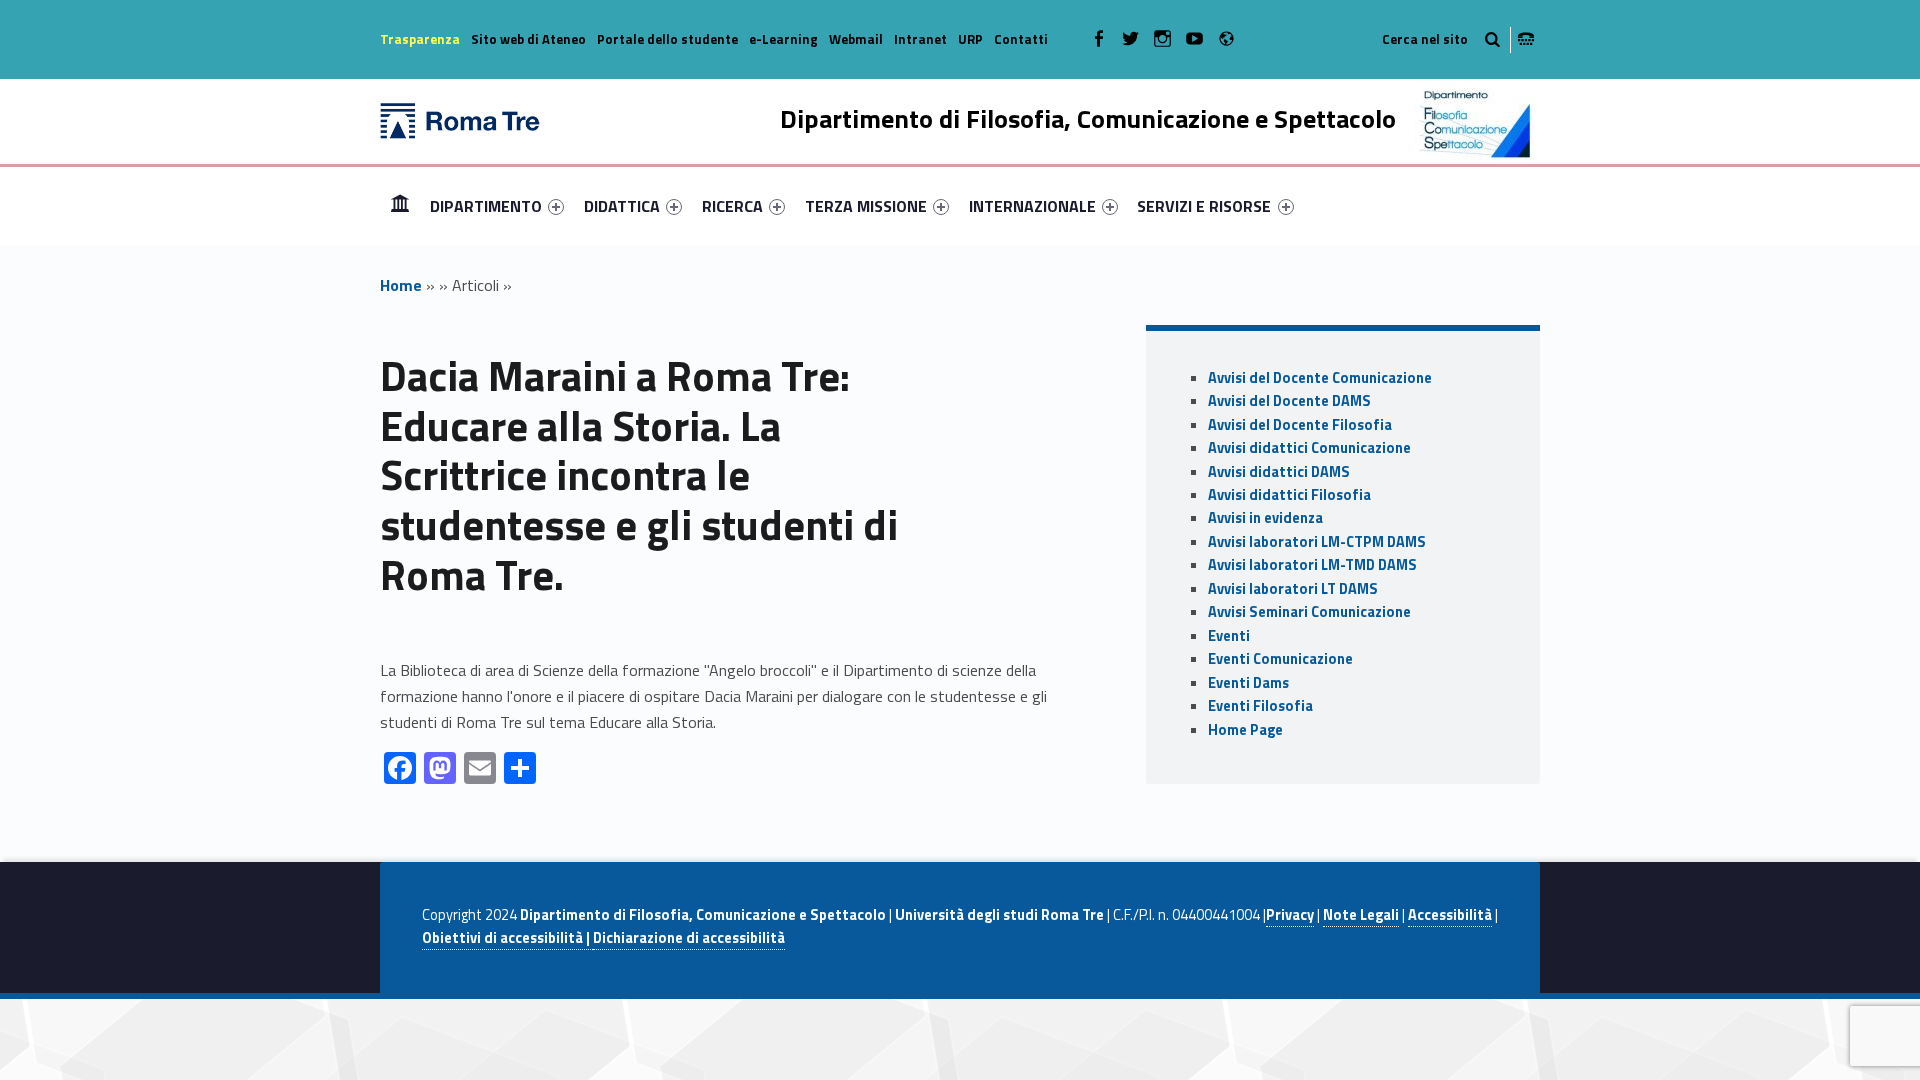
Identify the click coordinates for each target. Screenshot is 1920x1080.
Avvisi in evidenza (1265, 518)
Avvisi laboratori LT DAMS (1293, 589)
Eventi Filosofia (1260, 706)
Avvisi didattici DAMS (1279, 472)
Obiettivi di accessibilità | (507, 938)
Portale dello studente (667, 39)
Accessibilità (1450, 915)
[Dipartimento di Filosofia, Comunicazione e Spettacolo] (460, 119)
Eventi (1229, 636)
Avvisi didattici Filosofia (1289, 495)
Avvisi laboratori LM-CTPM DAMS (1317, 542)
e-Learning (783, 39)
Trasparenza (420, 39)
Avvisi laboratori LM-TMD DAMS (1312, 565)
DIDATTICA (622, 206)
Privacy (1290, 915)
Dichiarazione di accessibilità (689, 938)
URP (970, 39)
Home (400, 205)
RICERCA (732, 206)
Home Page (1245, 730)
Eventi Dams (1248, 683)
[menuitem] (400, 206)
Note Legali (1361, 915)
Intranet (920, 39)
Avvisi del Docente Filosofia (1300, 425)
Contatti (1021, 39)
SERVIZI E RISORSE (1204, 206)
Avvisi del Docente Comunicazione (1320, 378)
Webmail (856, 39)
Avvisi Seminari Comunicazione (1309, 612)
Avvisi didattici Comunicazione (1309, 448)
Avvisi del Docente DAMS (1289, 401)
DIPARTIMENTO (486, 206)
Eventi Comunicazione (1280, 659)
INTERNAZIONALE (1032, 206)
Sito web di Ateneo (528, 39)
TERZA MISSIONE (866, 206)
